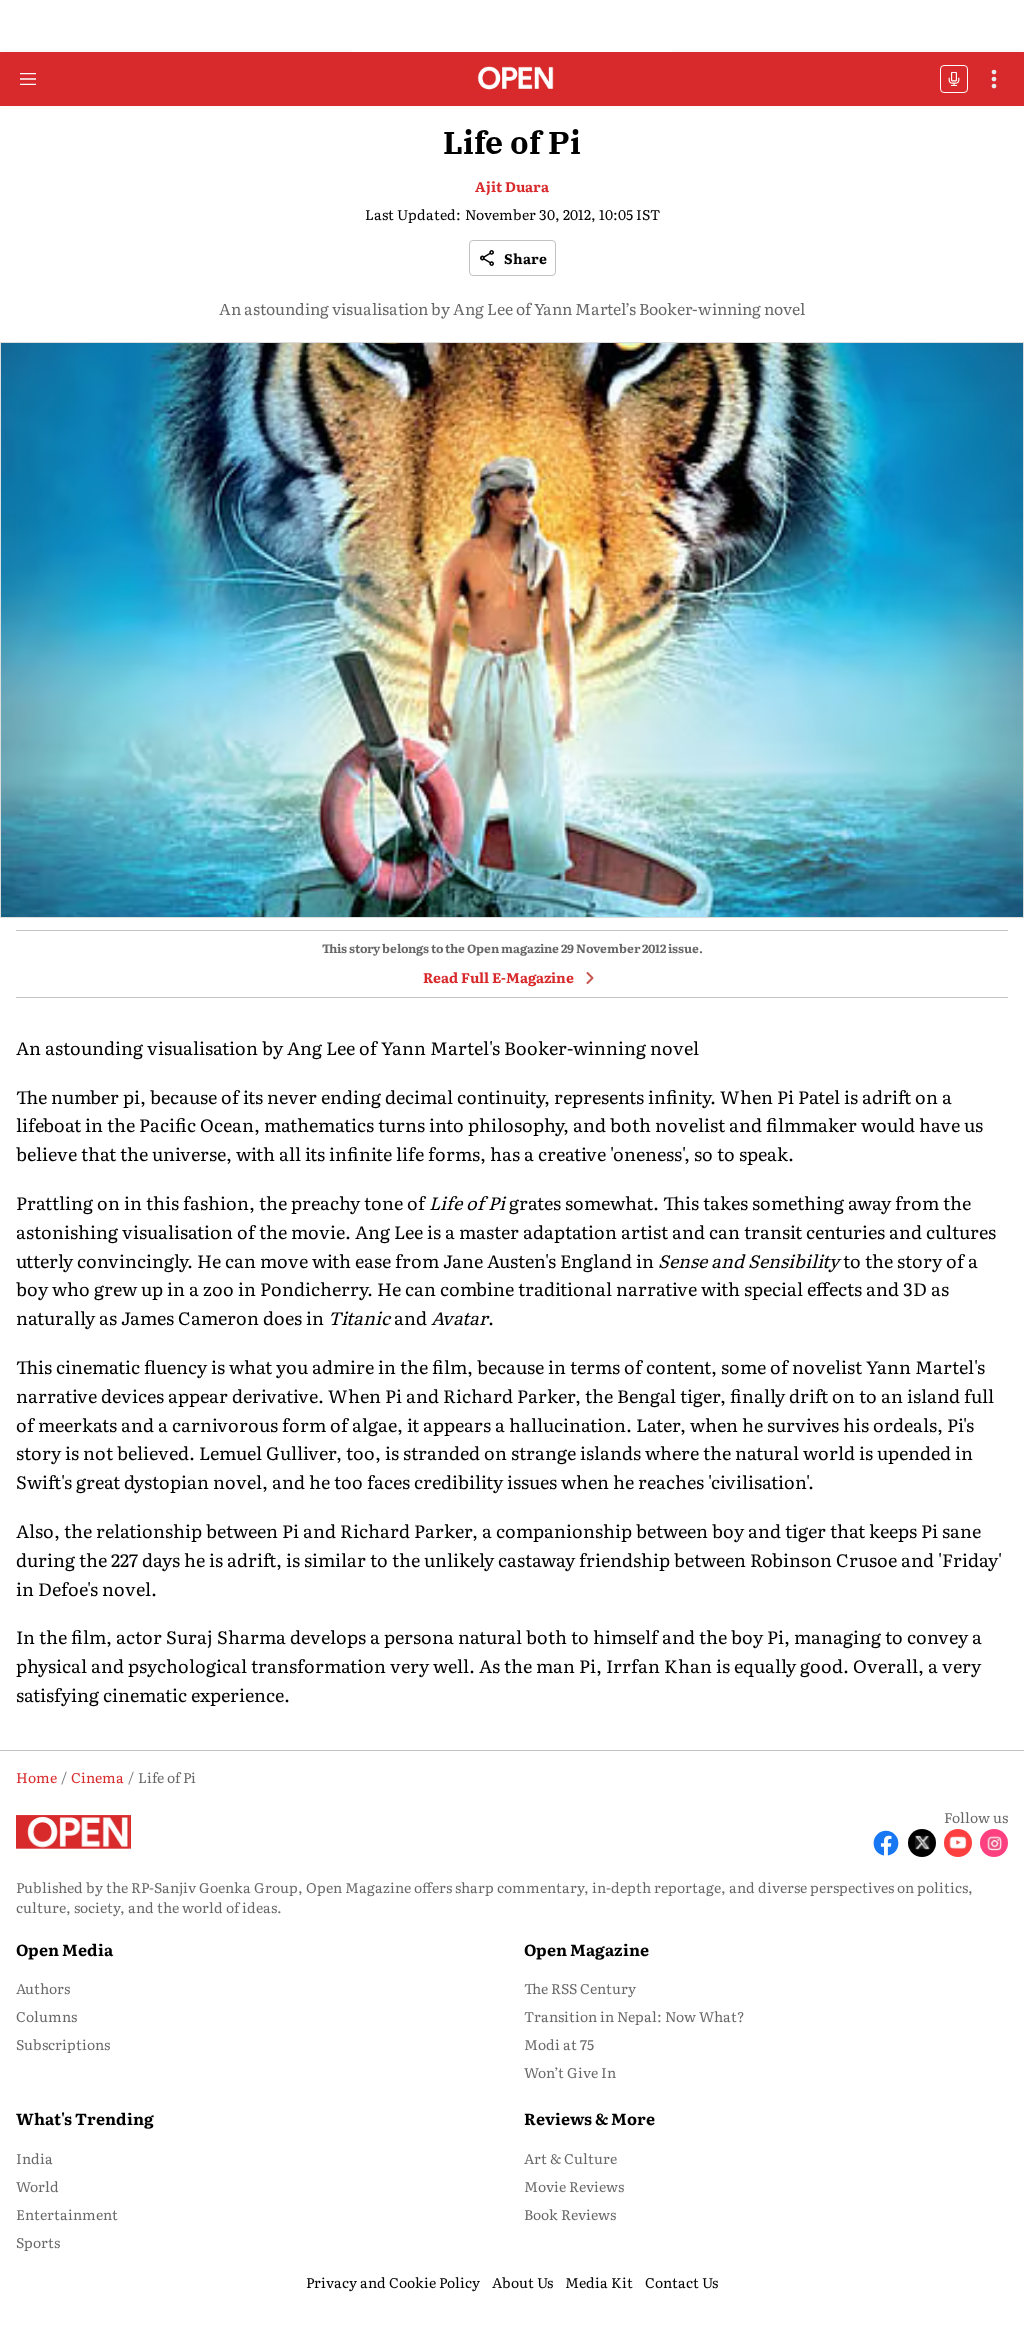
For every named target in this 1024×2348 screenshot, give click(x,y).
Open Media (64, 1949)
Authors (43, 1988)
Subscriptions (63, 2044)
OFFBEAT (954, 79)
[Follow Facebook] (886, 1843)
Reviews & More (589, 2118)
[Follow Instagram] (994, 1843)
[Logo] (512, 79)
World (37, 2186)
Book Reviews (570, 2214)
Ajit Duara (512, 186)
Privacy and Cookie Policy (393, 2282)
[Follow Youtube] (958, 1843)
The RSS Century (580, 1988)
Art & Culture (570, 2158)
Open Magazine (586, 1949)
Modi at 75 (559, 2044)
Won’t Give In (570, 2072)
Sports (38, 2242)
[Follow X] (922, 1843)
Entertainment (67, 2214)
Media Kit (599, 2282)
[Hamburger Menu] (28, 79)
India (34, 2158)
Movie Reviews (574, 2186)
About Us (522, 2282)
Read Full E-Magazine (498, 977)
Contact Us (681, 2282)
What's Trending (85, 2118)
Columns (46, 2016)
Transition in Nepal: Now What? (634, 2016)
